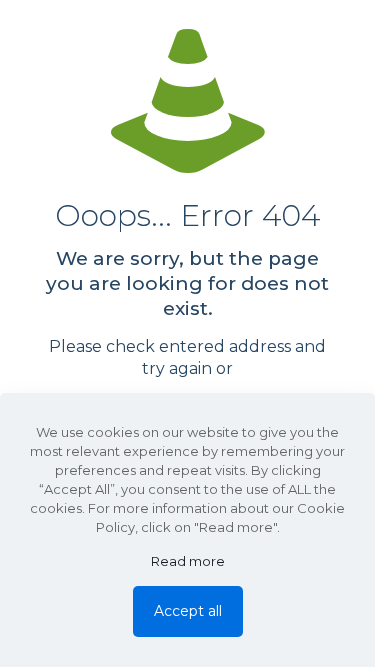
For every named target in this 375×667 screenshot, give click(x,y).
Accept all (188, 611)
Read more (188, 561)
